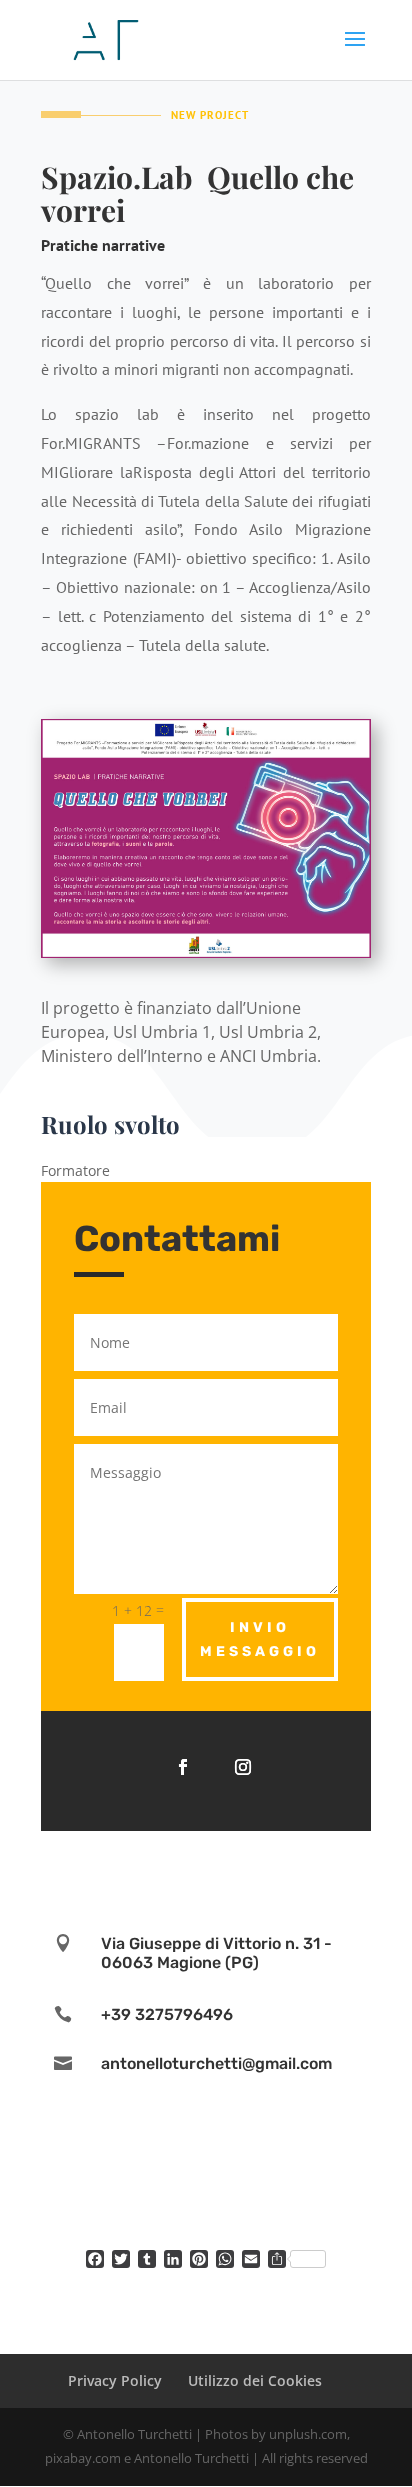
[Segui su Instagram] (243, 1767)
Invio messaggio (260, 1639)
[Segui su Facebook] (183, 1767)
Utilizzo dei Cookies (255, 2380)
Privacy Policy (115, 2380)
